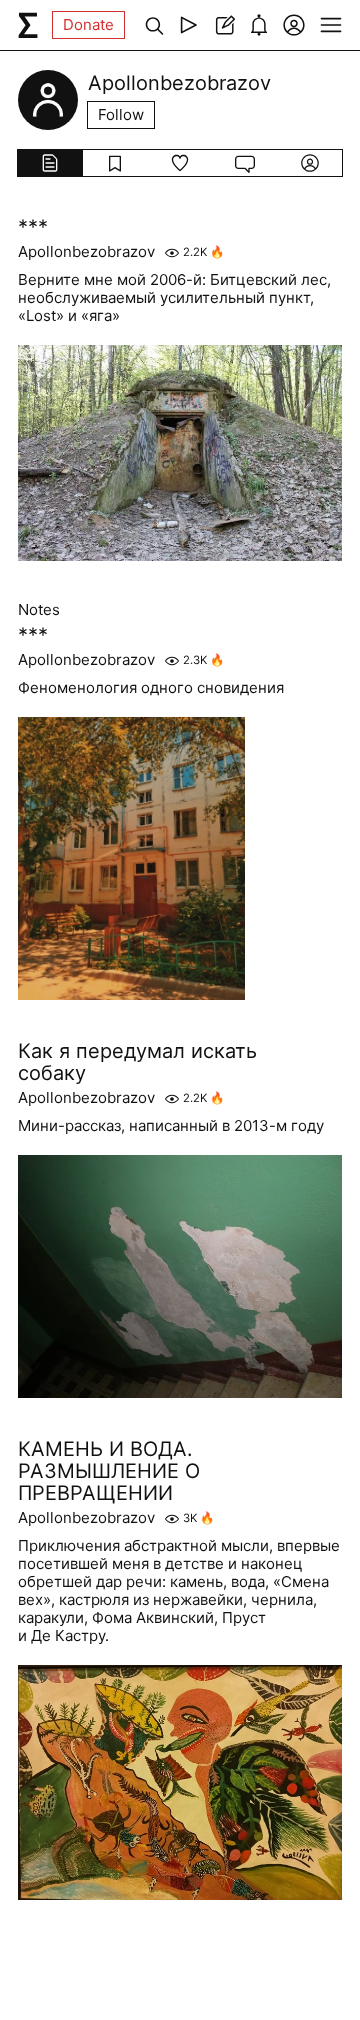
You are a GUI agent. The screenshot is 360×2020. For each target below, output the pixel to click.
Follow (121, 114)
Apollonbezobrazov (86, 252)
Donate (88, 24)
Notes (39, 610)
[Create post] (223, 25)
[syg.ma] (28, 25)
